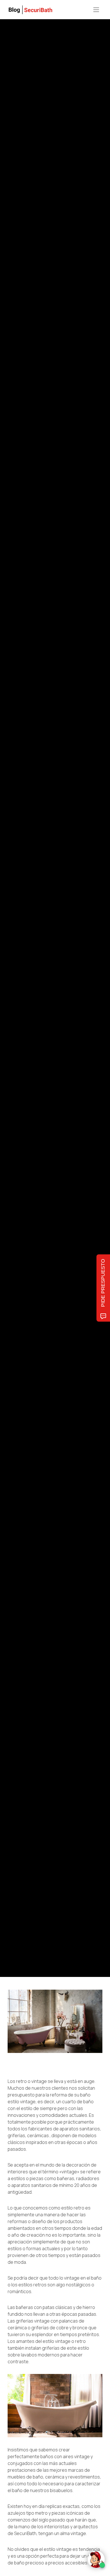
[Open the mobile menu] (96, 10)
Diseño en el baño (75, 978)
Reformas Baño (48, 978)
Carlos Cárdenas (41, 1014)
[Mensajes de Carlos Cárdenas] (13, 1013)
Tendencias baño (21, 978)
